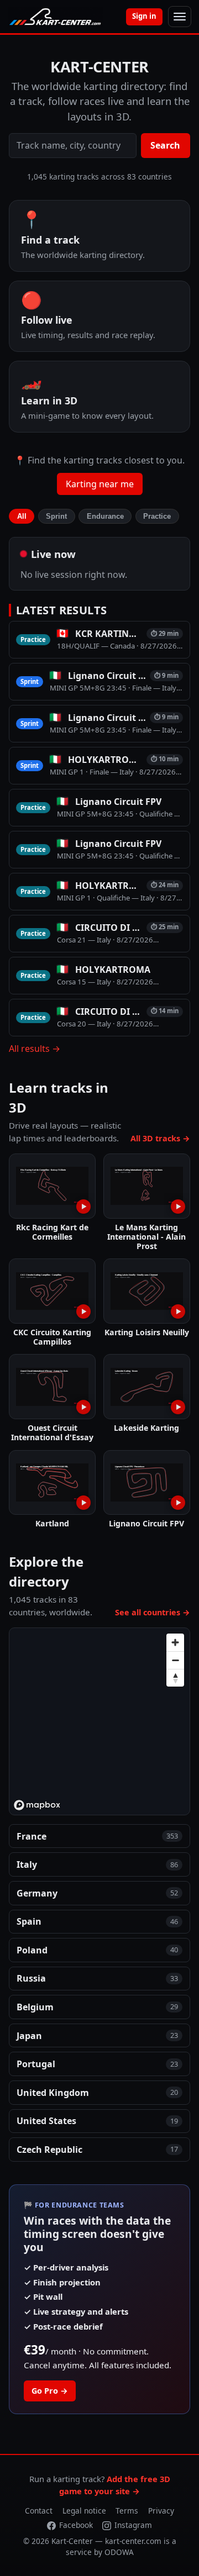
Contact (39, 2511)
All (22, 516)
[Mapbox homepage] (37, 1805)
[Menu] (180, 17)
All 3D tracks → (160, 1138)
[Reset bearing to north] (175, 1678)
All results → (35, 1049)
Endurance (105, 516)
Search (165, 145)
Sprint (56, 516)
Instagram (133, 2525)
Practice (157, 516)
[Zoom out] (175, 1660)
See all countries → (153, 1612)
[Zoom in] (175, 1642)
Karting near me (100, 484)
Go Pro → (50, 2391)
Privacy (161, 2511)
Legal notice (84, 2511)
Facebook (76, 2525)
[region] (100, 1722)
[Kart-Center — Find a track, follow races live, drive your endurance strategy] (55, 17)
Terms (127, 2511)
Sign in (144, 16)
